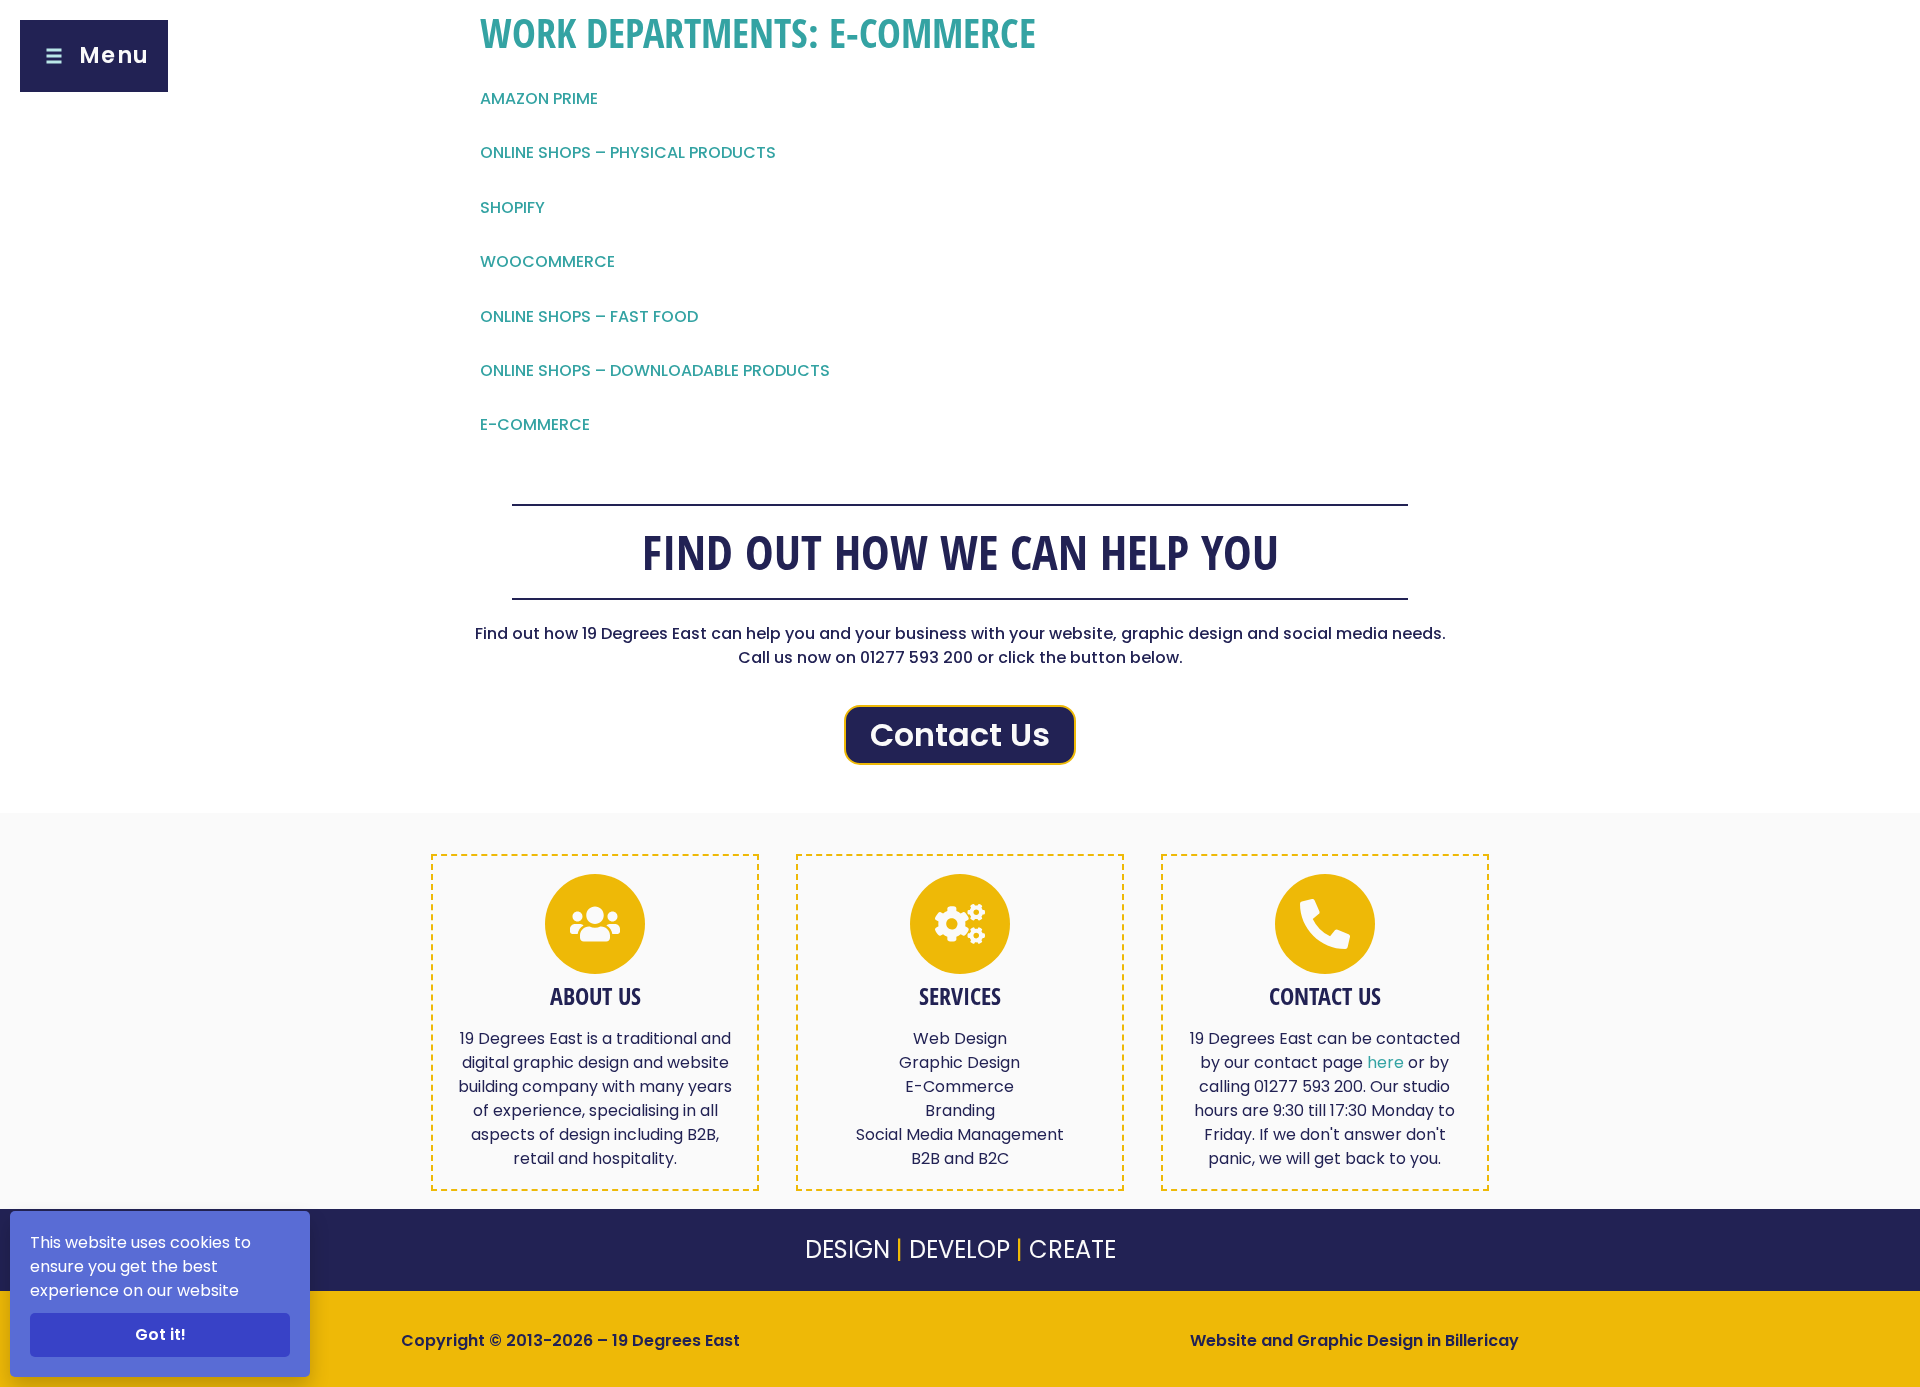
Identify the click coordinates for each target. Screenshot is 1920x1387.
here (1385, 1062)
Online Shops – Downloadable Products (655, 370)
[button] (94, 56)
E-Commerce (535, 424)
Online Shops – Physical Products (628, 152)
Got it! (160, 1334)
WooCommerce (547, 261)
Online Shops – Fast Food (589, 316)
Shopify (512, 207)
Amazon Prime (539, 98)
